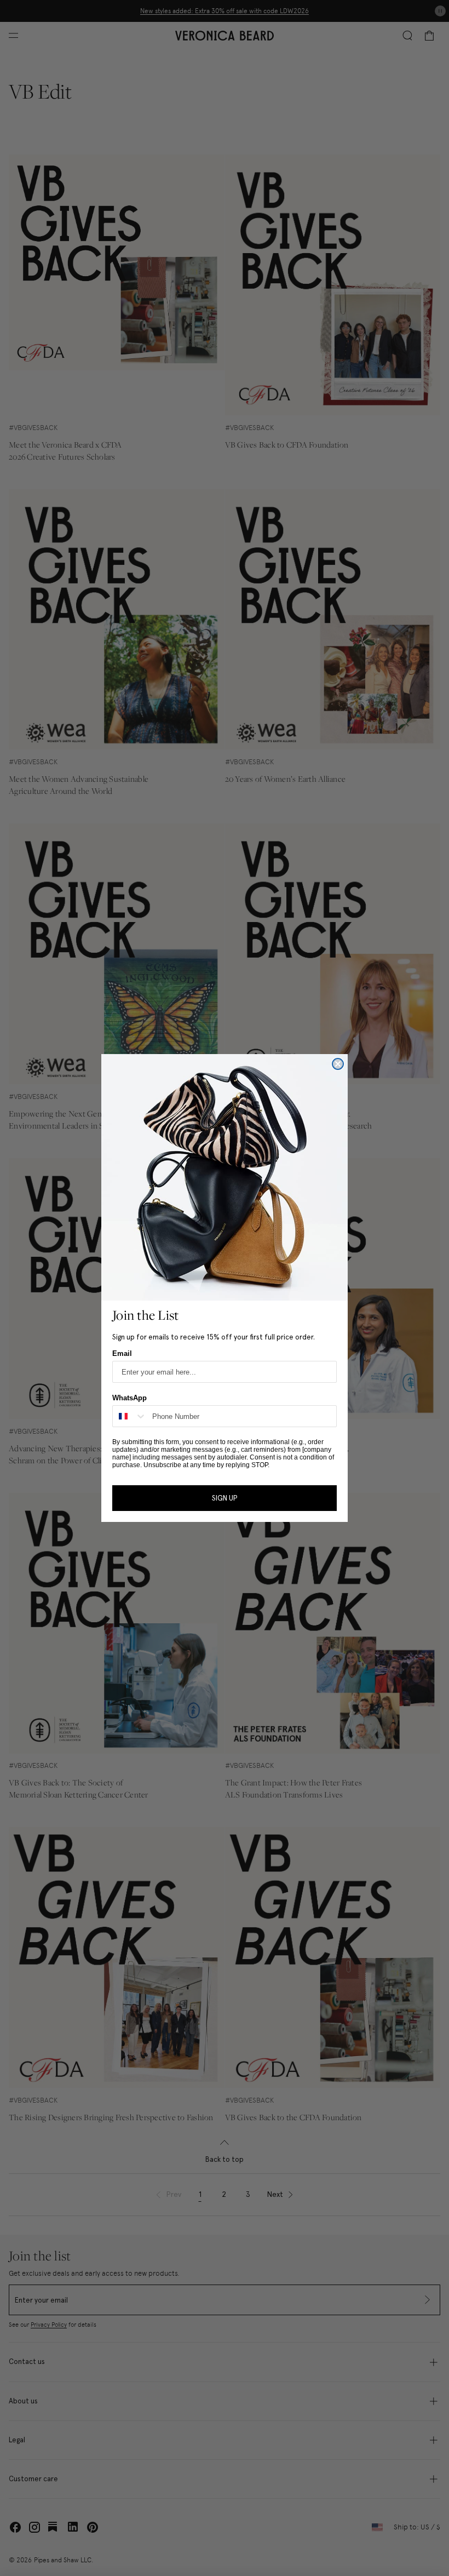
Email (122, 1353)
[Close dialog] (338, 1064)
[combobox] (130, 1416)
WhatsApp (129, 1398)
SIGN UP (225, 1498)
